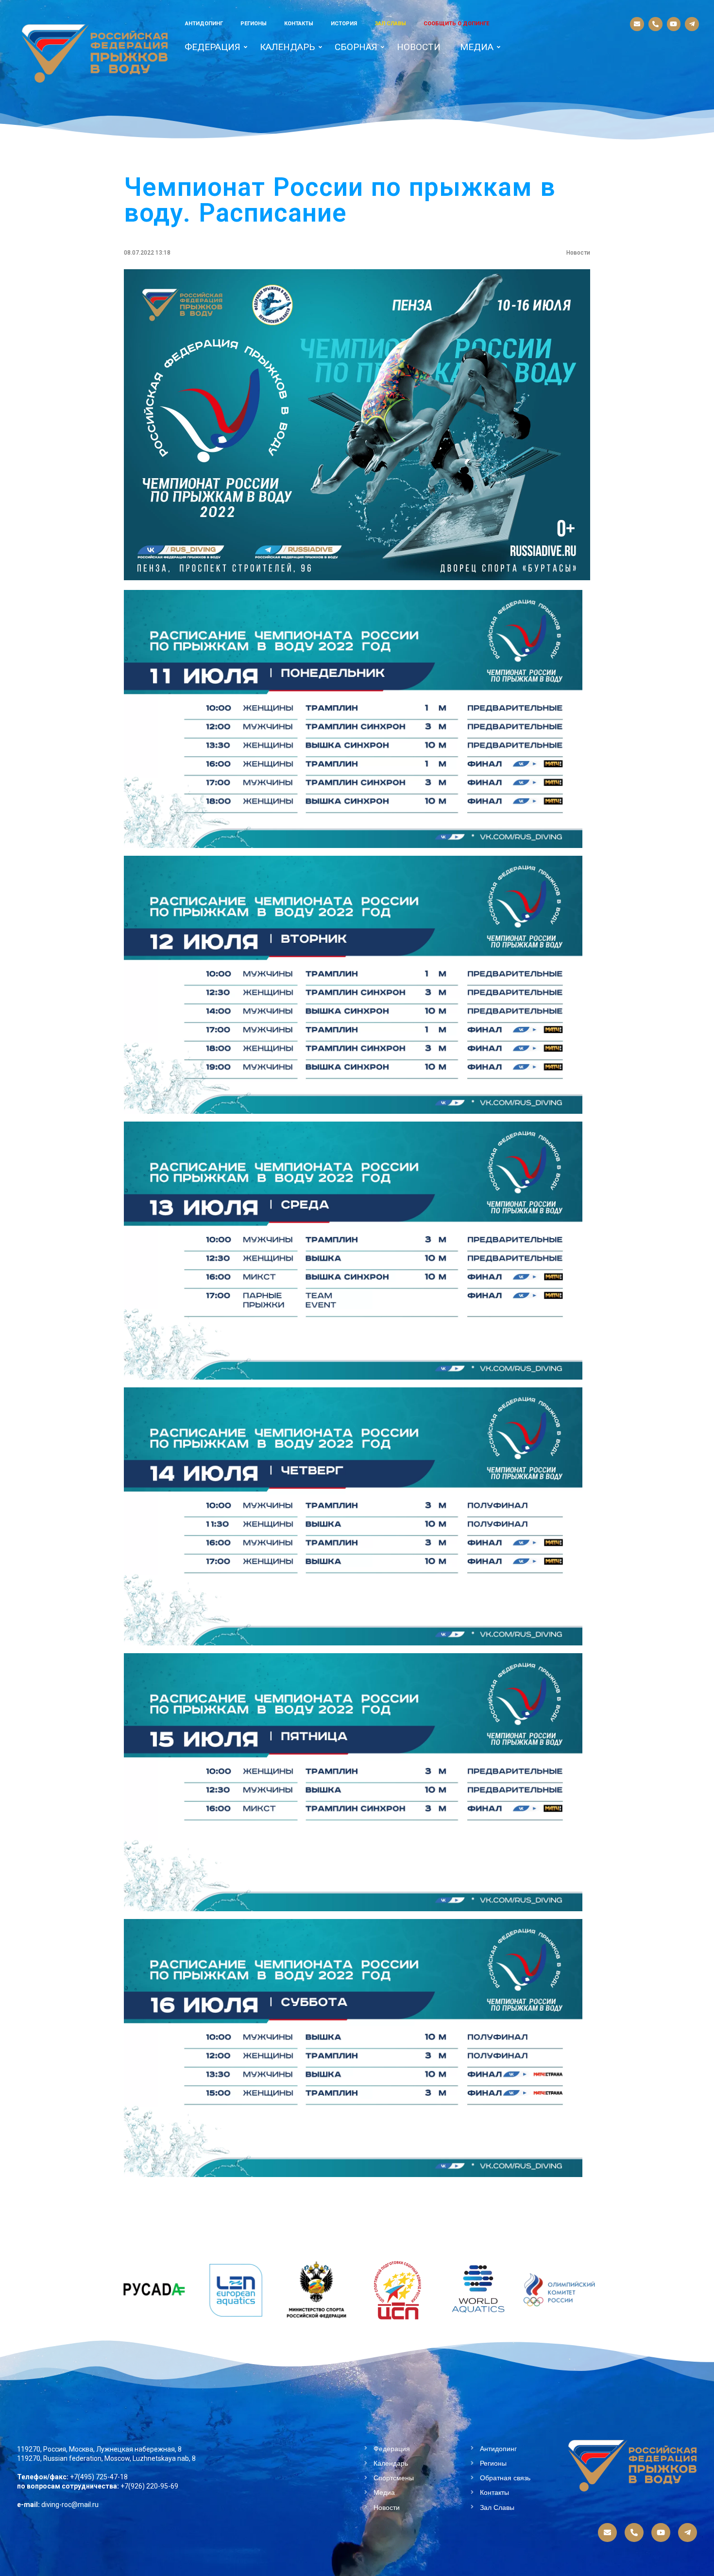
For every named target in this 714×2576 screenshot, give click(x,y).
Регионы (254, 24)
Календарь (288, 47)
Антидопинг (204, 24)
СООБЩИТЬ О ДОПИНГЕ (456, 24)
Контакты (299, 24)
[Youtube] (674, 24)
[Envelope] (637, 24)
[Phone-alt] (655, 24)
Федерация (212, 47)
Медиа (477, 47)
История (344, 24)
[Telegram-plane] (692, 24)
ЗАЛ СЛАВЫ (390, 24)
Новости (419, 47)
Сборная (356, 47)
